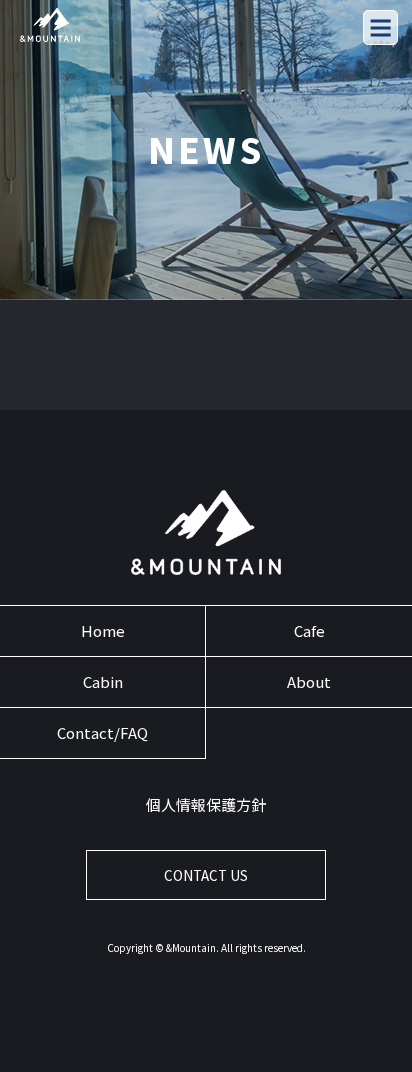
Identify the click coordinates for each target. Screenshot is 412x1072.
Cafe (309, 630)
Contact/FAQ (102, 732)
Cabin (103, 681)
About (309, 681)
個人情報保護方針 (206, 804)
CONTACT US (206, 875)
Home (103, 630)
